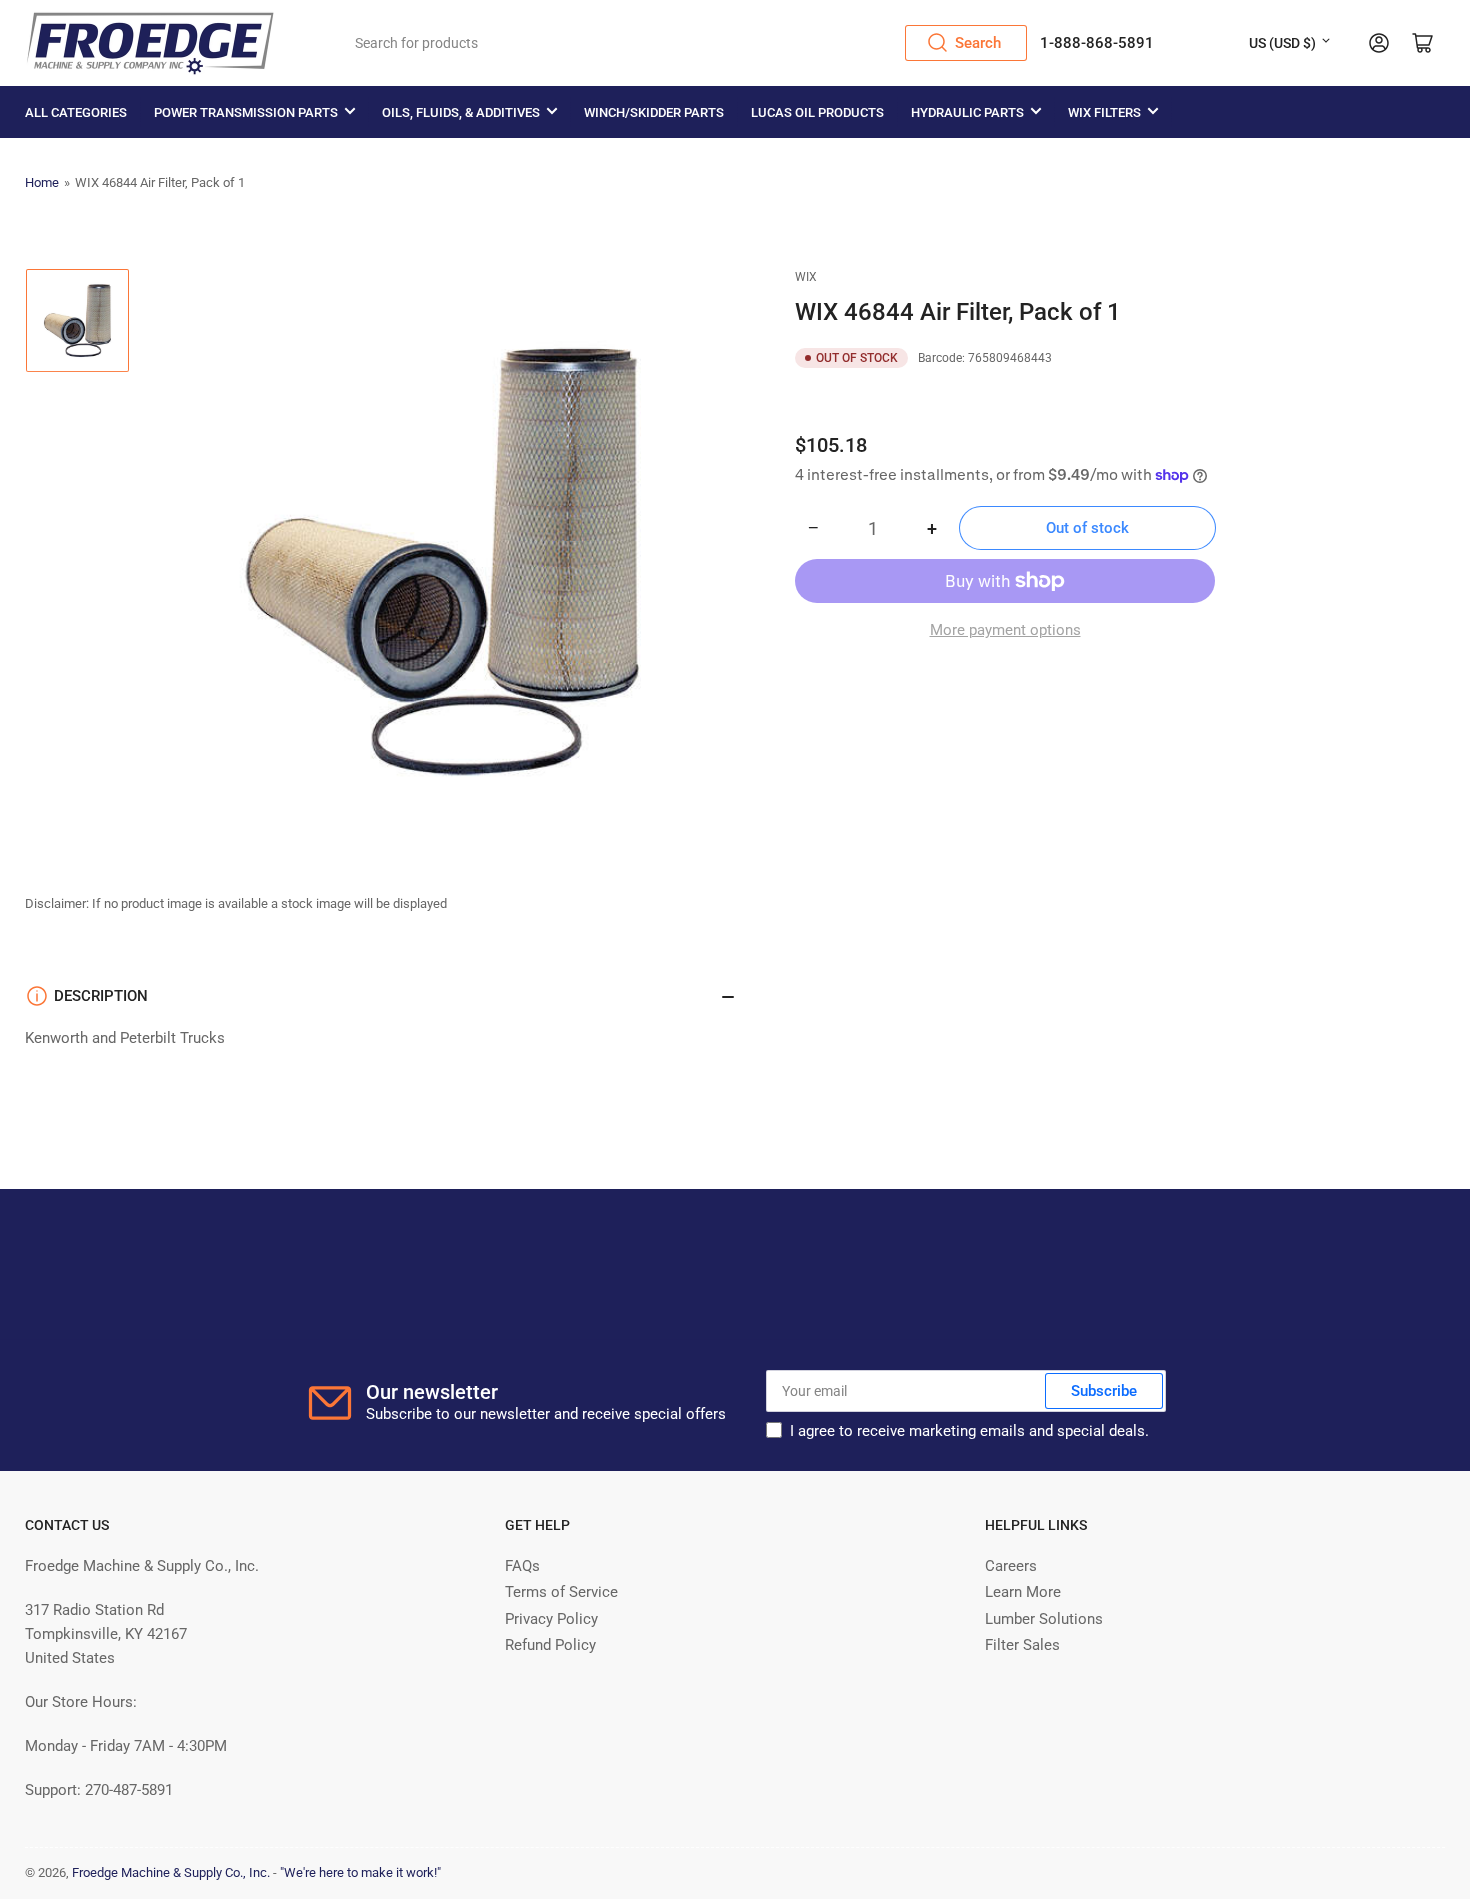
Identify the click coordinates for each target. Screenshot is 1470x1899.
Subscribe (1104, 1391)
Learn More (1023, 1592)
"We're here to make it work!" (360, 1872)
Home (42, 182)
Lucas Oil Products (817, 112)
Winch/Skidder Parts (654, 112)
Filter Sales (1022, 1645)
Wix (806, 277)
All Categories (76, 112)
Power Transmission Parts (246, 112)
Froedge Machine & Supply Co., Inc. (171, 1872)
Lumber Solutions (1044, 1619)
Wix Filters (1104, 112)
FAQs (522, 1566)
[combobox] (684, 43)
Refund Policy (550, 1645)
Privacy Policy (551, 1619)
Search (978, 43)
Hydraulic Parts (967, 112)
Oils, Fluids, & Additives (461, 112)
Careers (1011, 1566)
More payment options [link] (1005, 630)
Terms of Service (561, 1592)
